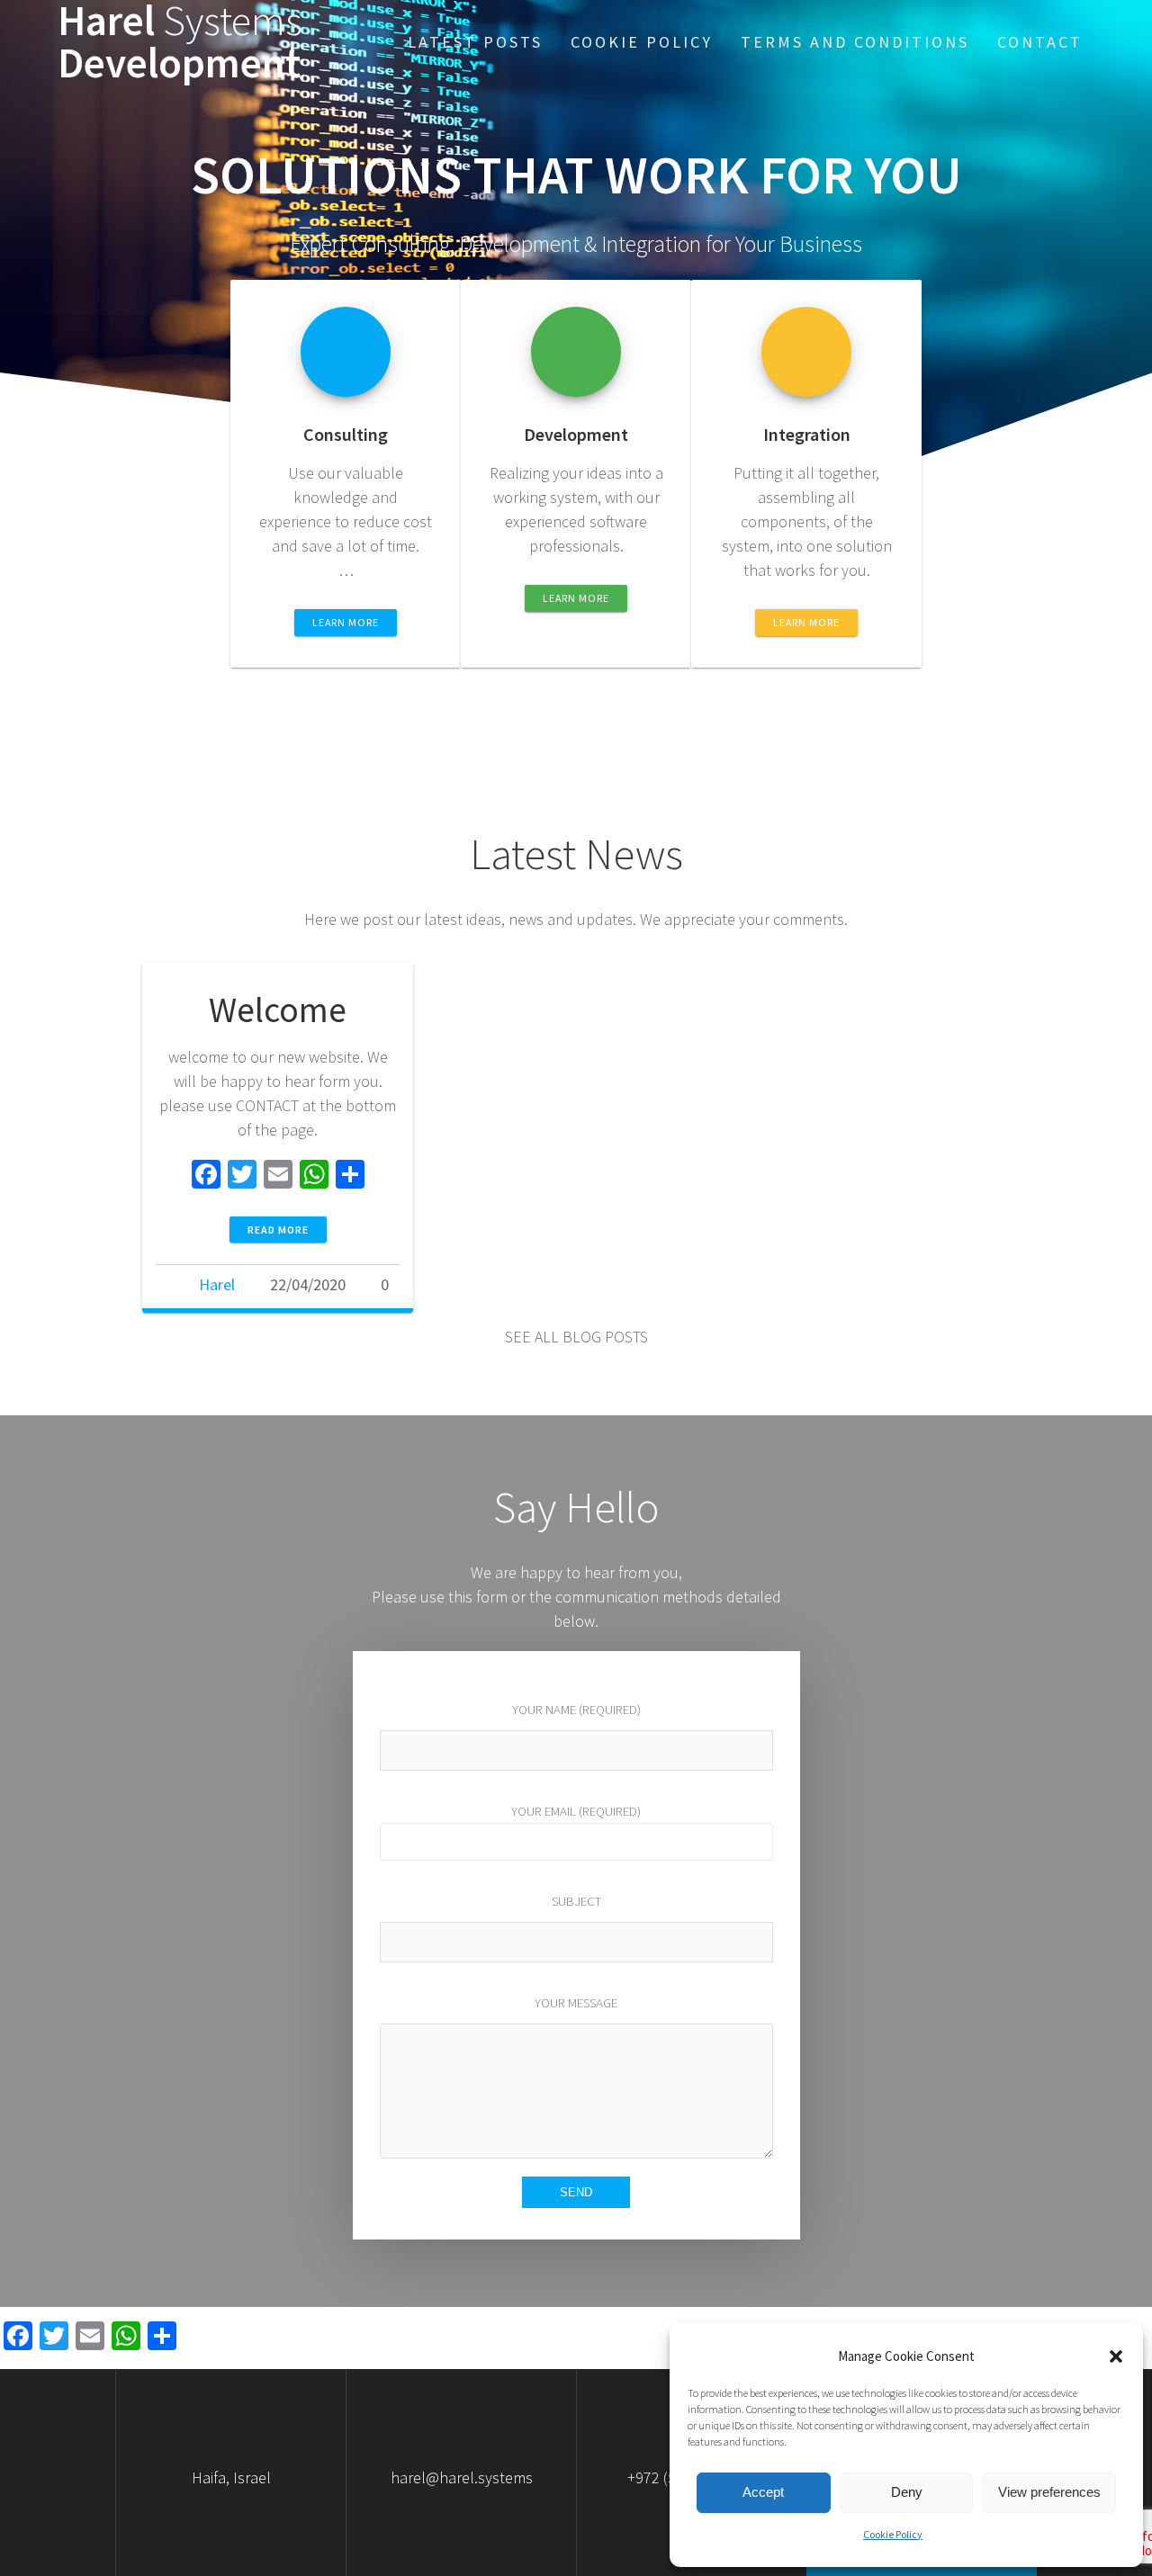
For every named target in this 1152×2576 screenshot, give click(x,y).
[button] (1116, 2356)
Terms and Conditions (855, 42)
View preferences (1049, 2492)
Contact (1040, 42)
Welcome (278, 1010)
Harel (217, 1284)
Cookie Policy (893, 2534)
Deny (907, 2492)
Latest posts (475, 42)
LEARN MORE (346, 622)
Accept (763, 2492)
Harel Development (180, 42)
